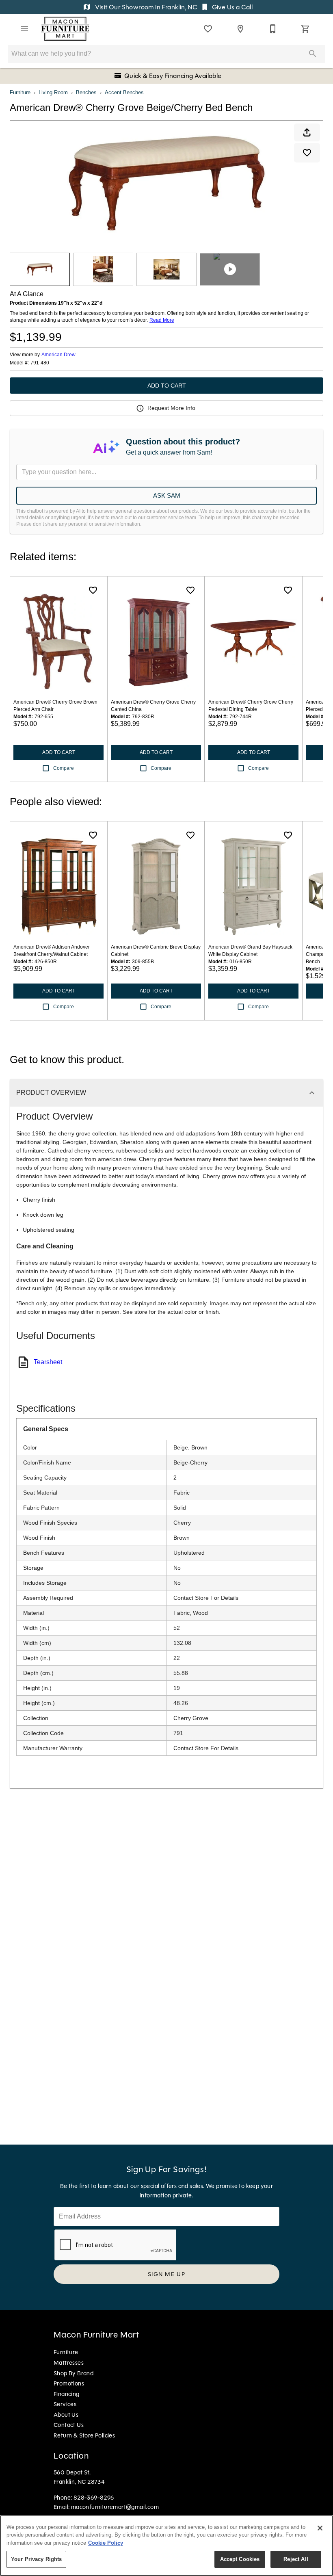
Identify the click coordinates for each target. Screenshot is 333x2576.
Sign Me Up (167, 2274)
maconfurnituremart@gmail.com (115, 2507)
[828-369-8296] (273, 29)
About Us (66, 2415)
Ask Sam (167, 495)
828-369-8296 (94, 2498)
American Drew (58, 355)
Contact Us (69, 2425)
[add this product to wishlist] (307, 153)
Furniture (20, 92)
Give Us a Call (231, 7)
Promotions (69, 2383)
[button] (24, 29)
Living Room (53, 92)
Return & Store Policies (84, 2435)
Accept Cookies (240, 2559)
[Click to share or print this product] (307, 132)
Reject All (296, 2559)
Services (65, 2404)
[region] (166, 2546)
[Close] (320, 2528)
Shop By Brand (74, 2373)
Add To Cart (167, 386)
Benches (86, 92)
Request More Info (171, 408)
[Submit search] (313, 54)
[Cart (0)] (305, 29)
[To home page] (65, 29)
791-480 (40, 363)
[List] (208, 29)
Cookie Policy (106, 2543)
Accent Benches (124, 92)
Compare (64, 768)
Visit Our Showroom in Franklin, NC (146, 7)
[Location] (240, 29)
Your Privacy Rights (36, 2559)
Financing (67, 2394)
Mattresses (69, 2363)
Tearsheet (48, 1362)
